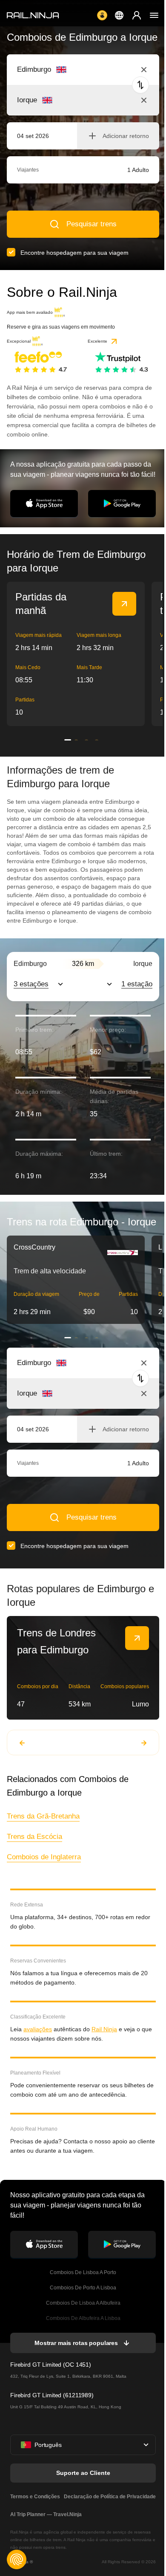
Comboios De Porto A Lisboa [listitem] (83, 2288)
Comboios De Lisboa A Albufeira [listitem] (83, 2303)
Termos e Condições (35, 2497)
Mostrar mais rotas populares (76, 2343)
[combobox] (64, 70)
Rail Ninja (104, 2029)
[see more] (124, 604)
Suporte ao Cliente (83, 2473)
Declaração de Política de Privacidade (110, 2497)
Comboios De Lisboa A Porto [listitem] (83, 2272)
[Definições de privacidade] (17, 2559)
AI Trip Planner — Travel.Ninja (46, 2514)
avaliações (38, 2029)
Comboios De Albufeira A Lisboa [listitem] (83, 2318)
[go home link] (33, 15)
